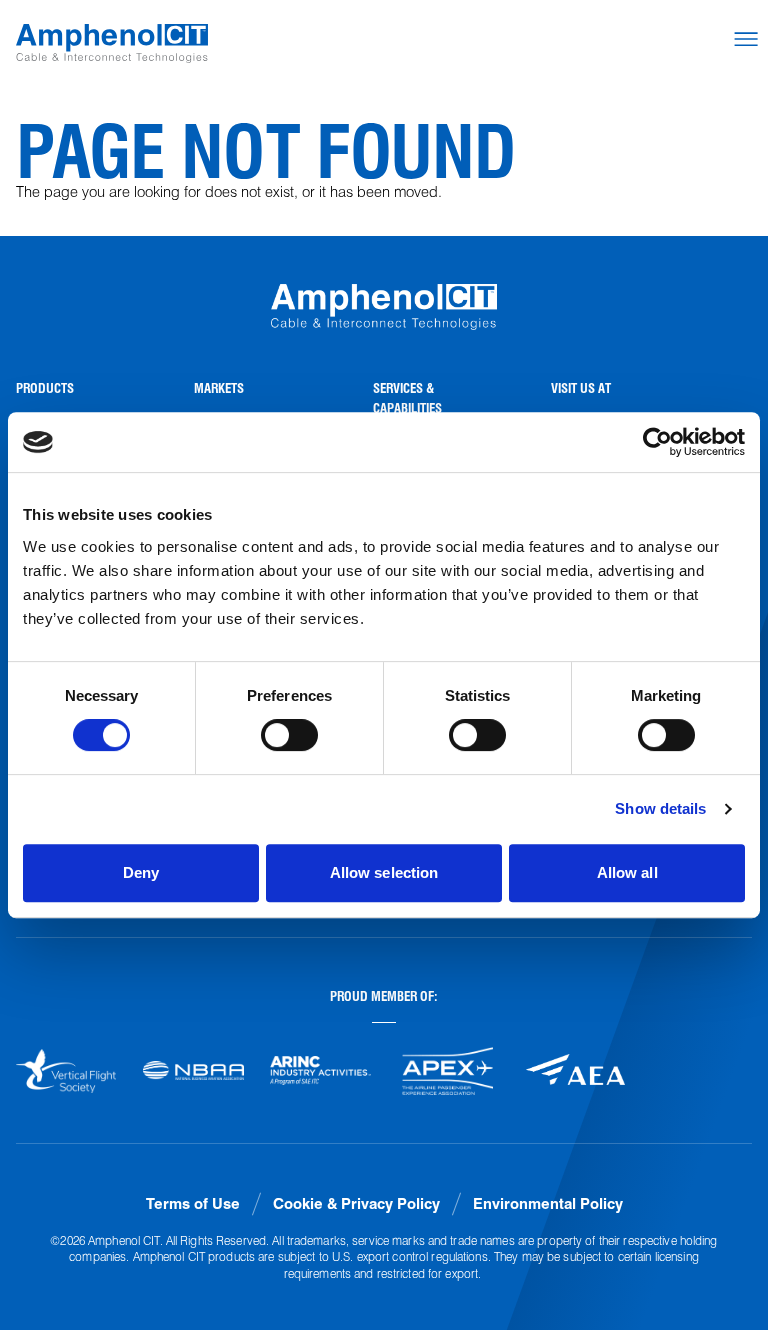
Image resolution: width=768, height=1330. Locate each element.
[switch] (289, 735)
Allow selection (384, 872)
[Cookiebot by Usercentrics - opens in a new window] (657, 442)
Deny (141, 872)
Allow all (627, 872)
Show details (660, 808)
